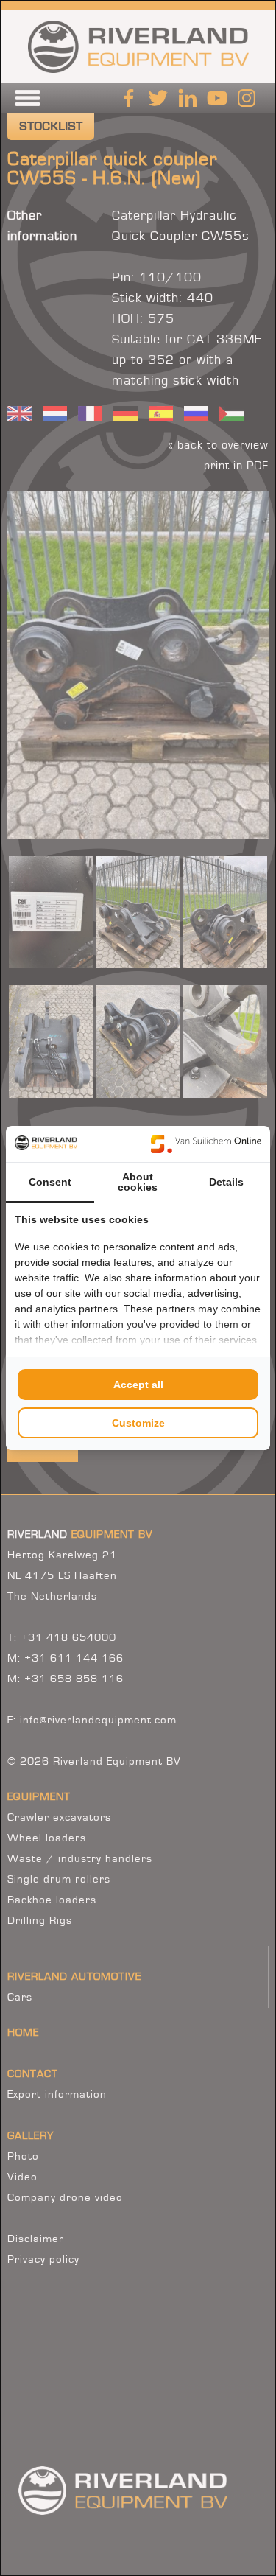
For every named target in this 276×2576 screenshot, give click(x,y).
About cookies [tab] (138, 1182)
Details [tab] (226, 1182)
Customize (138, 1423)
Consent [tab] (50, 1182)
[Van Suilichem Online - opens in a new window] (206, 1144)
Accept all (138, 1385)
